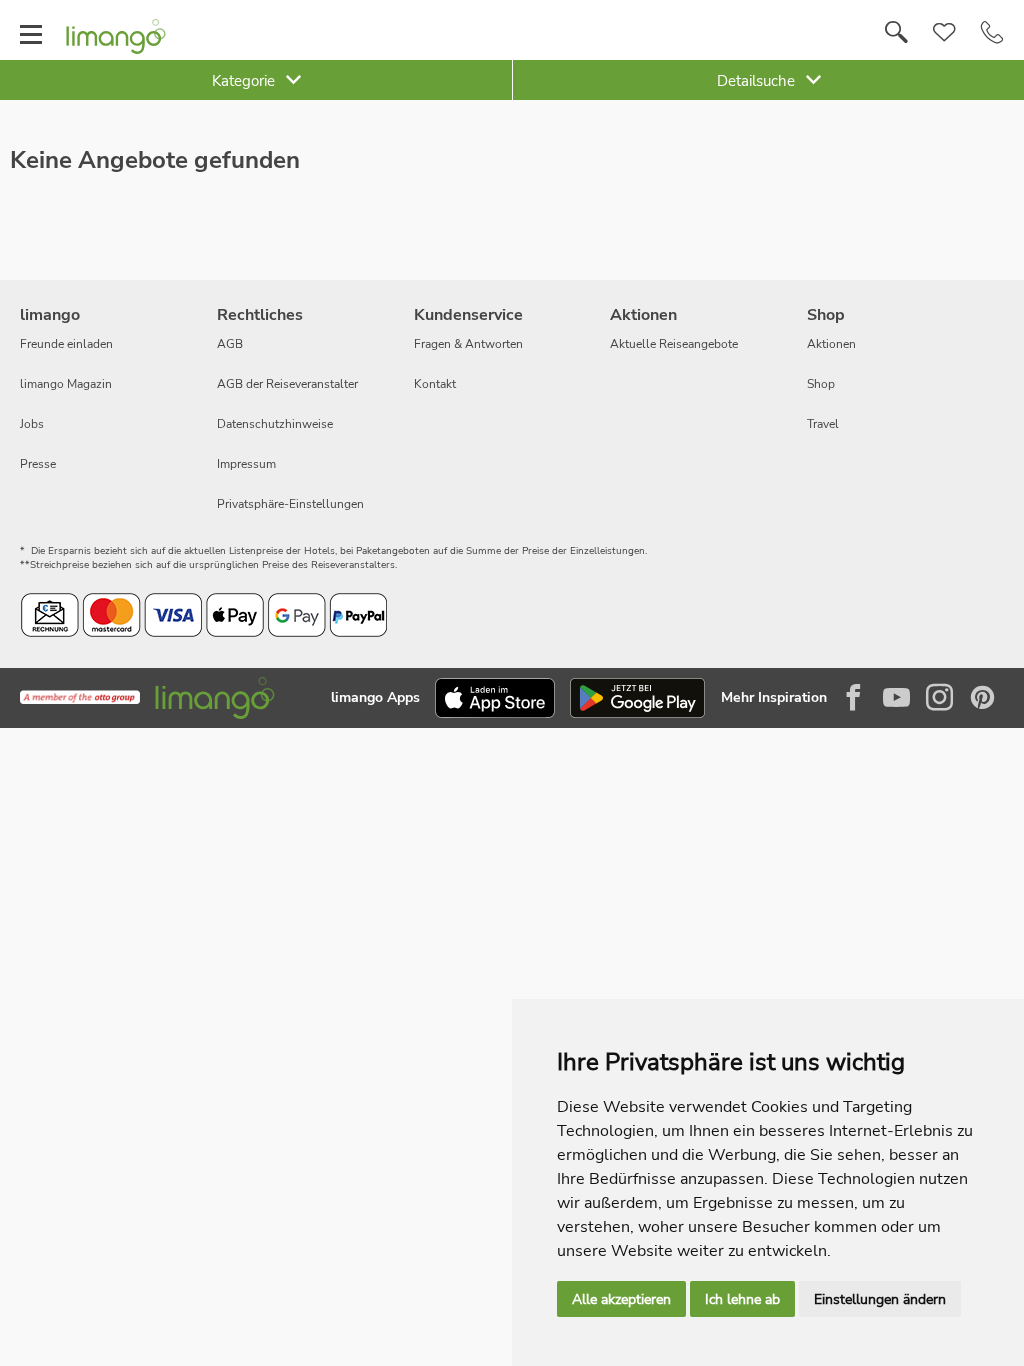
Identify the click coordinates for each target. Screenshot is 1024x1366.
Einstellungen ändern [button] (880, 1299)
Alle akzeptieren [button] (621, 1299)
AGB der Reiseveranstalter (287, 384)
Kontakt (435, 384)
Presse (38, 464)
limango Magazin (66, 384)
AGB (230, 344)
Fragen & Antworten (468, 344)
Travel (823, 424)
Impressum (246, 464)
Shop (821, 384)
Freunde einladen (66, 344)
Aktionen (831, 344)
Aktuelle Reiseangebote (674, 344)
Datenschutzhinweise (275, 424)
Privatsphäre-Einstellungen (290, 504)
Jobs (32, 424)
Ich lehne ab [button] (742, 1299)
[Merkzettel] (944, 33)
